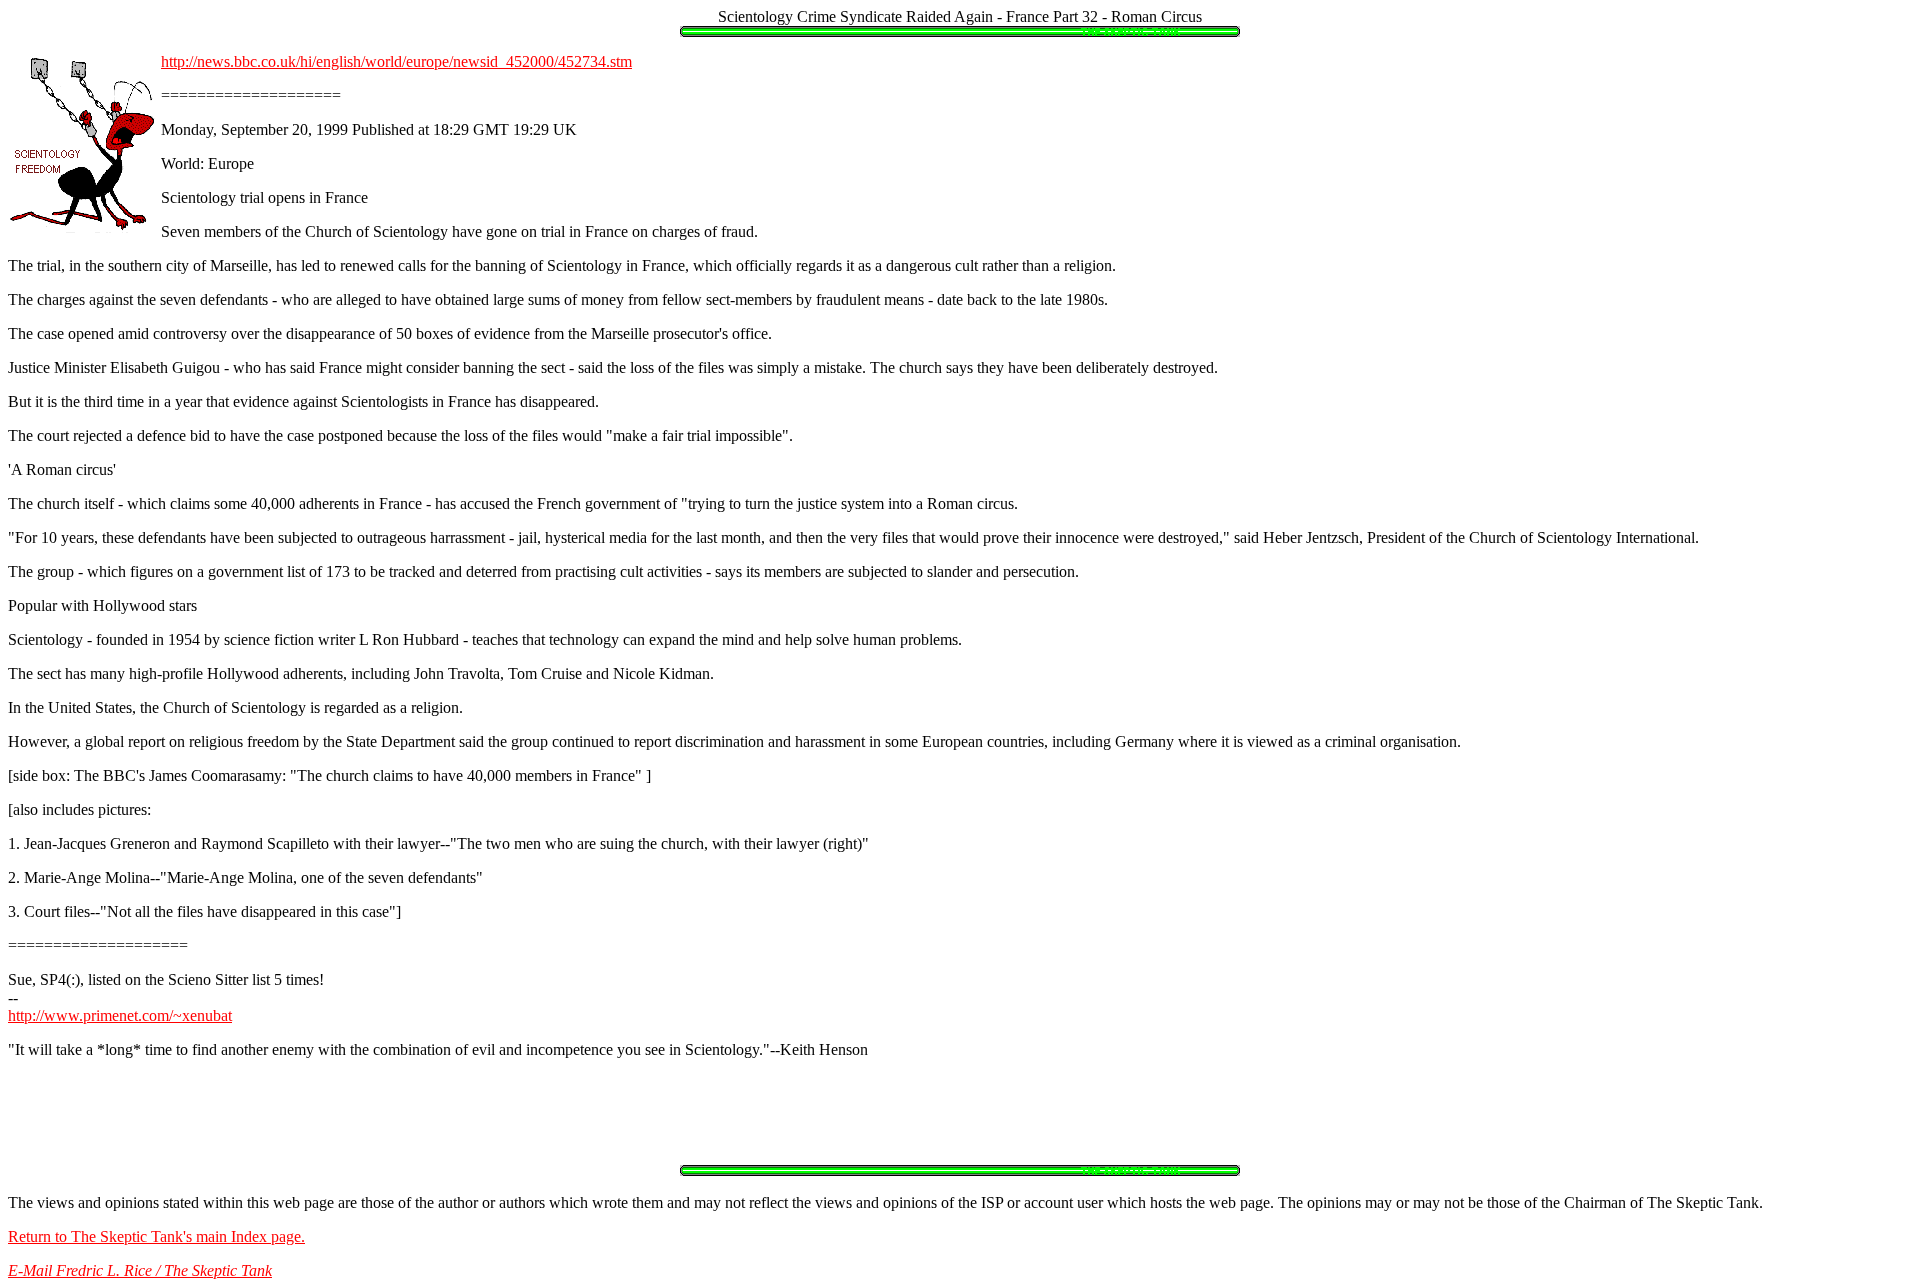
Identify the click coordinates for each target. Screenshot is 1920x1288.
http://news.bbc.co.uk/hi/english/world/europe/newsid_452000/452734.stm (396, 61)
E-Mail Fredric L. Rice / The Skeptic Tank (140, 1270)
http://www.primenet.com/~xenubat (120, 1015)
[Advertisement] (960, 1120)
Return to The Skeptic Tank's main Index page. (156, 1236)
